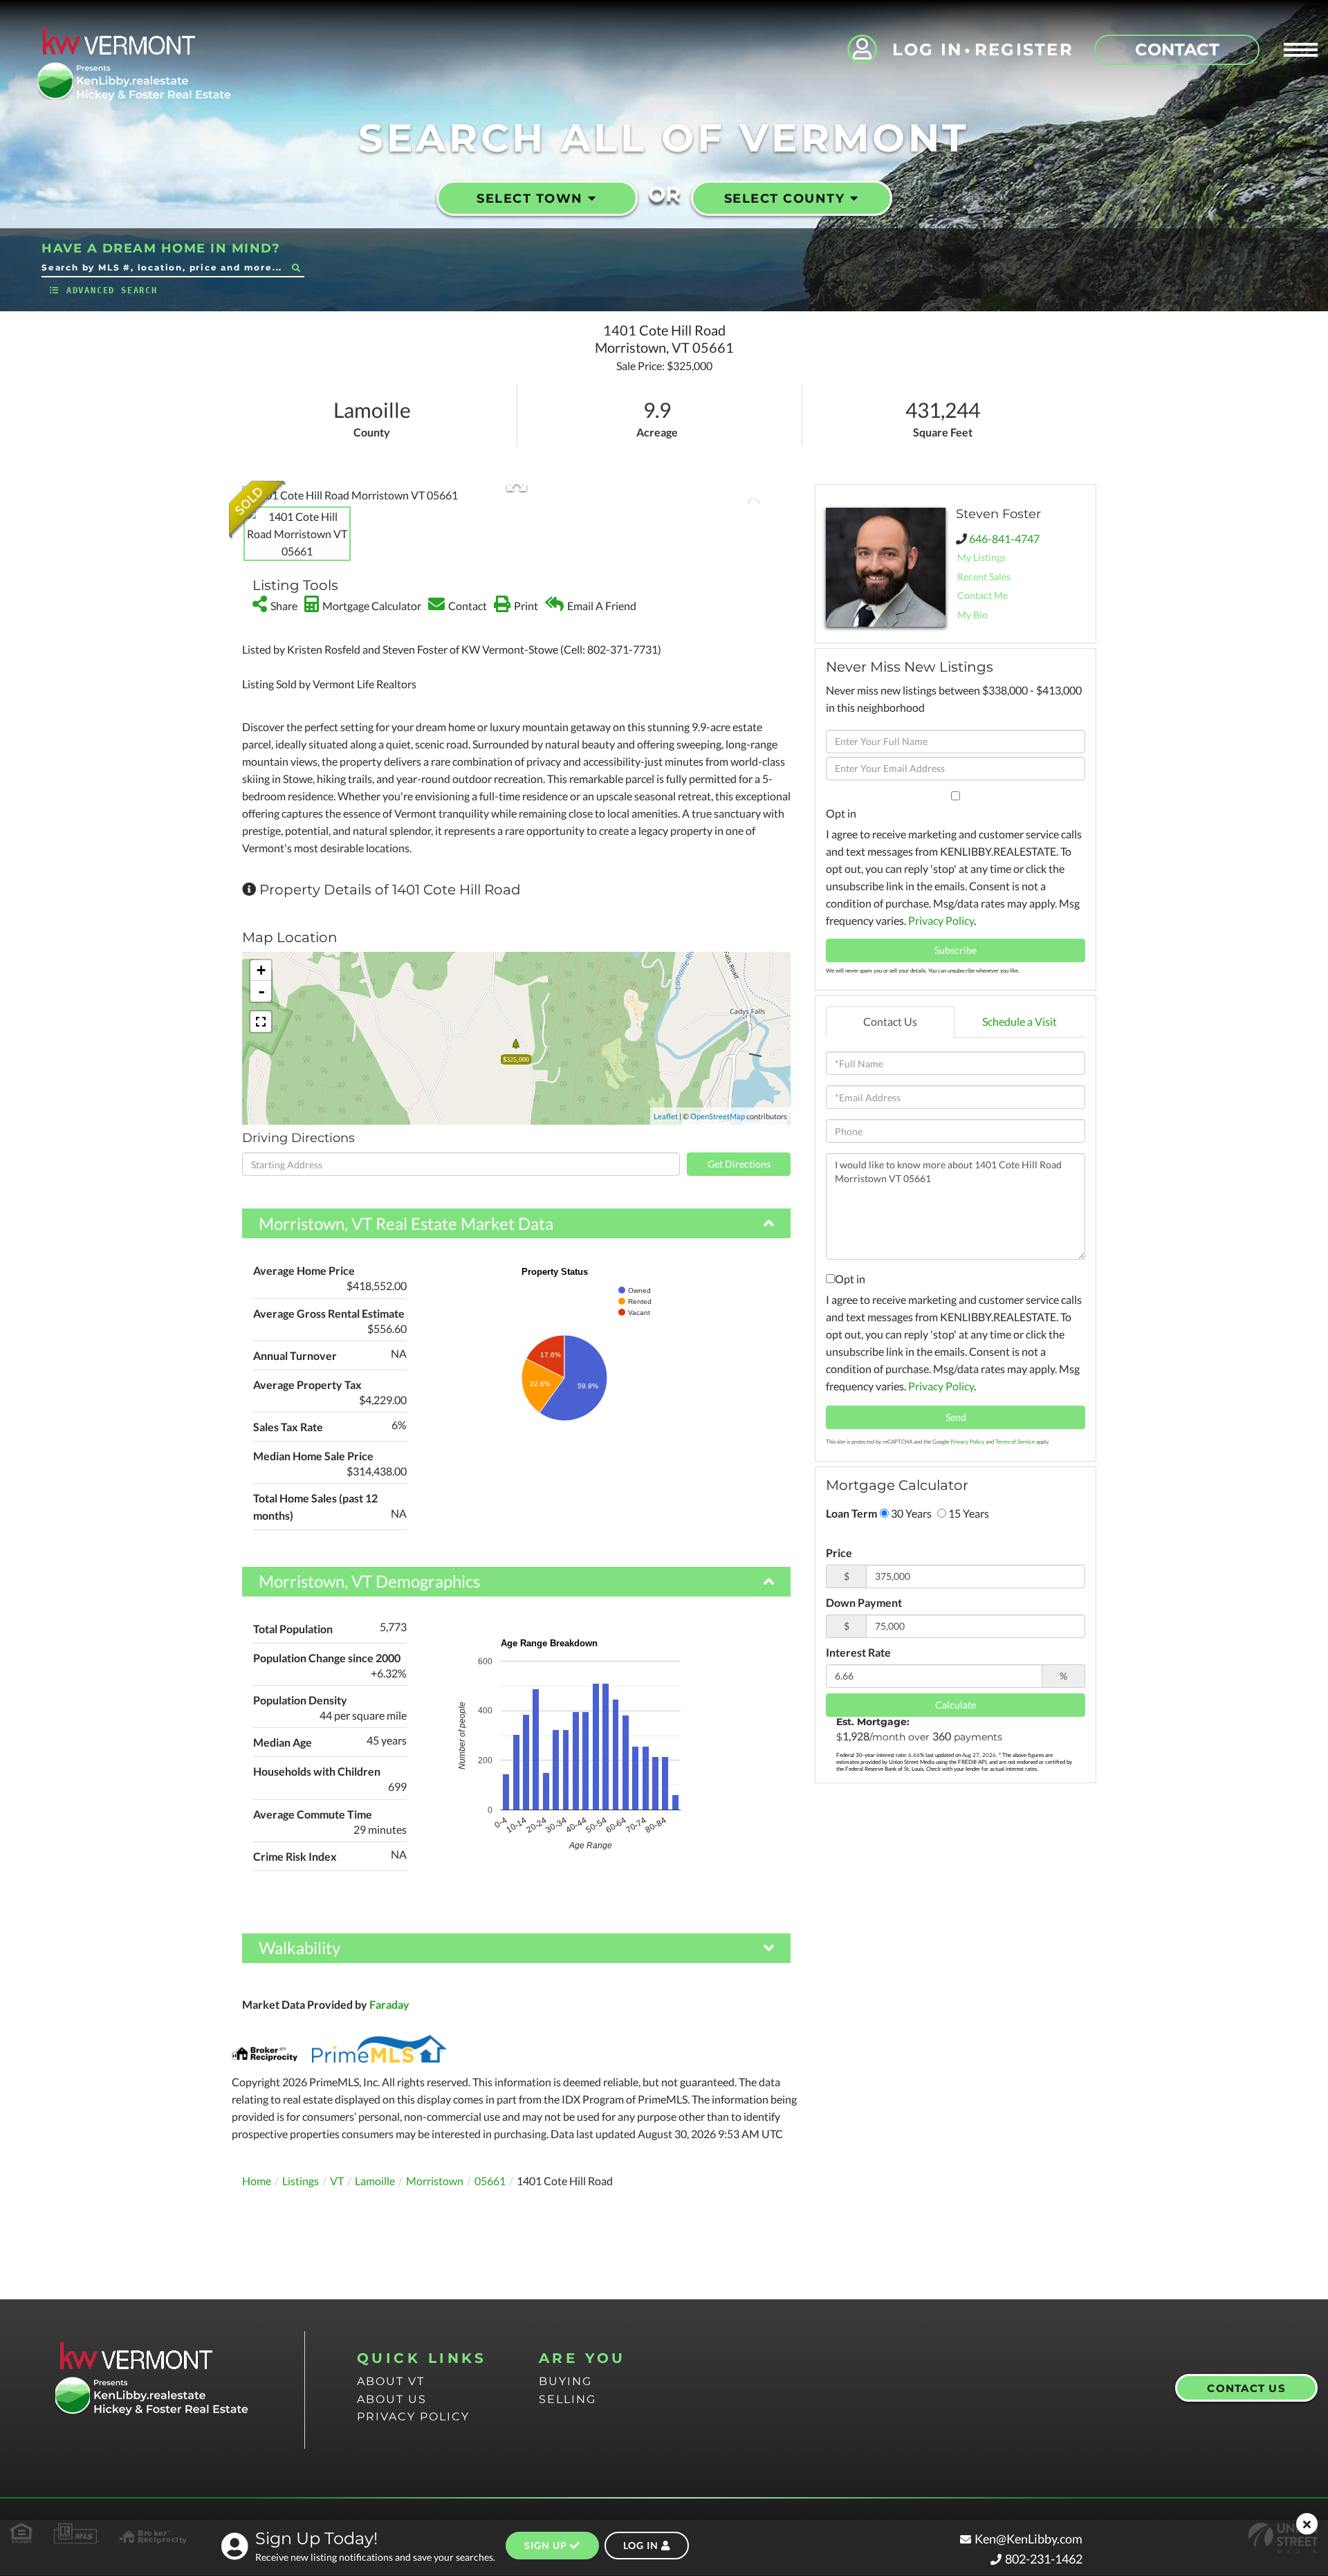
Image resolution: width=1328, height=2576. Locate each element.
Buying (565, 2381)
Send (956, 1417)
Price (839, 1553)
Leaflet (666, 1116)
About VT (391, 2381)
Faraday (389, 2004)
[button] (296, 267)
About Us (392, 2399)
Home (257, 2181)
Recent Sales (984, 577)
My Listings (981, 557)
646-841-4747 (1004, 539)
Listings (301, 2181)
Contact (1177, 49)
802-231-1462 (1044, 2559)
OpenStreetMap (718, 1116)
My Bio (972, 615)
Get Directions (739, 1164)
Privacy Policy (941, 920)
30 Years (910, 1513)
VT (337, 2181)
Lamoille (375, 2181)
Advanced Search (112, 291)
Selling (568, 2399)
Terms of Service (1015, 1442)
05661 (490, 2181)
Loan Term (851, 1513)
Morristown (435, 2181)
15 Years (968, 1513)
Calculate (956, 1705)
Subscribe (956, 950)
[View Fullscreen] (261, 1022)
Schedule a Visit (1020, 1021)
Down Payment (864, 1602)
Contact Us (890, 1021)
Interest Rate (858, 1652)
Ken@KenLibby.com (1029, 2539)
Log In (928, 49)
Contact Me (983, 595)
